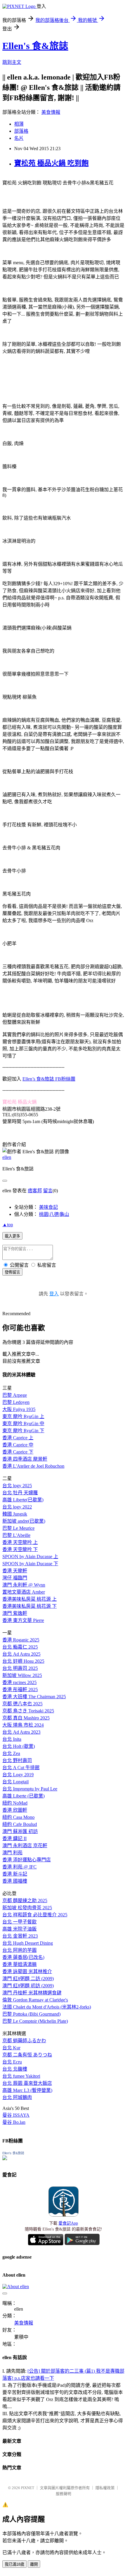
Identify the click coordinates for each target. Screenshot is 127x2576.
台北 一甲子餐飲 (19, 1922)
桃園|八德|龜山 (54, 1214)
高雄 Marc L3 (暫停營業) (27, 2090)
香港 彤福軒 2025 (20, 1690)
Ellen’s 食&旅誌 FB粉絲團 (49, 1079)
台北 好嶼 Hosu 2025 (23, 1661)
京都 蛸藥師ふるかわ (24, 2041)
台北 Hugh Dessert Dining (28, 1943)
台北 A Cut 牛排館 (21, 1768)
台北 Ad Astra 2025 (21, 1654)
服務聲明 (63, 2494)
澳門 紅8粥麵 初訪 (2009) (28, 1986)
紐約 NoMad (15, 1803)
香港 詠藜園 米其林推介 (27, 1971)
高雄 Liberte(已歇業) (23, 1500)
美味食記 (48, 1207)
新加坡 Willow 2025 (22, 1675)
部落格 (21, 131)
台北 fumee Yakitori (21, 2076)
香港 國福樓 (15, 1881)
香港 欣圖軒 (15, 1810)
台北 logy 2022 (17, 1507)
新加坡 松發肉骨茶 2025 (27, 1908)
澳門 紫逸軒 (15, 1613)
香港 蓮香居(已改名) (23, 1957)
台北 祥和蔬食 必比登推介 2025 (35, 1915)
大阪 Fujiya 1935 (19, 1409)
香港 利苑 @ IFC (19, 1867)
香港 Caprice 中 (18, 1445)
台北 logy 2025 (17, 1486)
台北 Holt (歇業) (19, 1746)
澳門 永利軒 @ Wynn (24, 1585)
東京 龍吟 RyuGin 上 (23, 1416)
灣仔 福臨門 (15, 1578)
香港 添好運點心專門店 (27, 1860)
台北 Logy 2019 (18, 1775)
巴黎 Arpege (15, 1395)
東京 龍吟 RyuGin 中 (23, 1424)
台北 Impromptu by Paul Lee (30, 1789)
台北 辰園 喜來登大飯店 (27, 2083)
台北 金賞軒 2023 (20, 1936)
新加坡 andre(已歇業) (24, 1521)
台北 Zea (11, 1753)
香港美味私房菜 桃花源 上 (30, 1599)
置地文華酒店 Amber (24, 1592)
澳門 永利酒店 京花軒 (25, 1846)
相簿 (19, 124)
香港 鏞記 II (14, 1838)
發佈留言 (12, 1272)
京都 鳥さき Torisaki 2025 (28, 1711)
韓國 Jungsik (15, 1514)
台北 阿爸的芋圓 (19, 1950)
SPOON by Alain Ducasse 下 (30, 1564)
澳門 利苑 (12, 1853)
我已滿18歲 (14, 2564)
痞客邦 (35, 1191)
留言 (48, 1191)
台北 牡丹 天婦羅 (20, 1493)
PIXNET (28, 2488)
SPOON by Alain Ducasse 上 (30, 1557)
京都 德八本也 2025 (22, 1704)
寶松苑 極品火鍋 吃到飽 (51, 163)
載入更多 (12, 1236)
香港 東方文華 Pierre (23, 1620)
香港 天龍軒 (15, 1571)
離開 (34, 2564)
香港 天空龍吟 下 (20, 1549)
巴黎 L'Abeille (16, 1535)
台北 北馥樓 (15, 2069)
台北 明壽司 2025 (20, 1668)
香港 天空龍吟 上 (20, 1542)
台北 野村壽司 (17, 1760)
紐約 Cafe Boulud (20, 1824)
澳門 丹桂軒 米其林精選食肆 (32, 1993)
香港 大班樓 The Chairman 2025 (34, 1697)
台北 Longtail (16, 1782)
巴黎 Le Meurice (18, 1528)
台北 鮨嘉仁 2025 (20, 1647)
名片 (19, 138)
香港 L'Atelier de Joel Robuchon (33, 1466)
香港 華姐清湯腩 (19, 1964)
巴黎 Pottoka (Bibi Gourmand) (31, 2014)
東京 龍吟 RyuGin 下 (23, 1431)
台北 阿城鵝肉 (17, 2097)
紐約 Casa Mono (18, 1817)
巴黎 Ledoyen (16, 1402)
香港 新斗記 (15, 1874)
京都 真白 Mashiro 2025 (26, 1718)
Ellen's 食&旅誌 (35, 46)
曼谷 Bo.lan (14, 2122)
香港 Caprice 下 (18, 1452)
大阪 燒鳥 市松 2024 (23, 1725)
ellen (7, 1157)
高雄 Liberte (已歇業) (23, 1796)
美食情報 (51, 112)
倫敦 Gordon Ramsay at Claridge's (35, 2000)
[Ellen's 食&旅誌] (5, 2159)
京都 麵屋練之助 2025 (25, 1901)
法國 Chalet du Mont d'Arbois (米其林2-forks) (47, 2007)
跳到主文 (12, 62)
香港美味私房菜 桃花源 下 (30, 1606)
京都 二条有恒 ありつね (27, 2055)
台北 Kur (11, 2048)
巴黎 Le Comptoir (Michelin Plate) (35, 2021)
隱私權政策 (105, 2488)
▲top (8, 1225)
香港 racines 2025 (19, 1682)
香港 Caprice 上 (18, 1438)
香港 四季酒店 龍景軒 (25, 1459)
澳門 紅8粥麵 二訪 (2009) (28, 1979)
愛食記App (68, 2223)
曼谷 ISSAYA (16, 2115)
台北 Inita (12, 1739)
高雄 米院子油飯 (19, 1929)
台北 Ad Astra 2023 (21, 1732)
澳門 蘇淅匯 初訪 (20, 1831)
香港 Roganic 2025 (21, 1640)
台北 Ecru (12, 2062)
